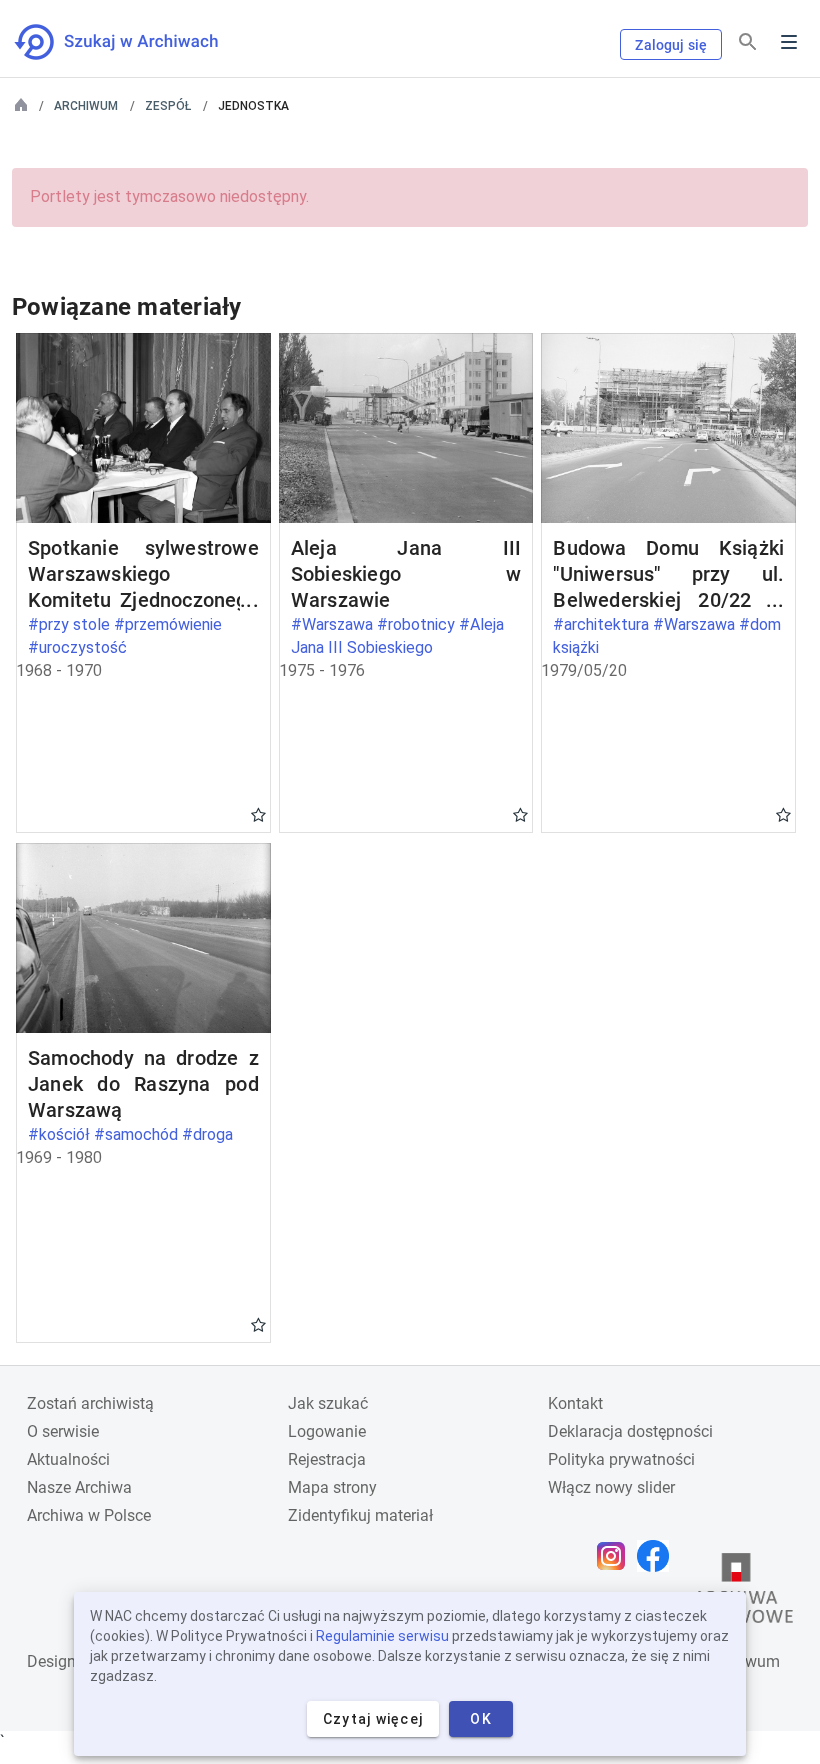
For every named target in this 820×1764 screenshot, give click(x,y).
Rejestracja (327, 1459)
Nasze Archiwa (79, 1487)
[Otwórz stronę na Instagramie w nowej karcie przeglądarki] (616, 1556)
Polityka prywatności (621, 1459)
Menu (789, 42)
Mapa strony (332, 1487)
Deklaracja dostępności (630, 1431)
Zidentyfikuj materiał (360, 1515)
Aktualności (68, 1459)
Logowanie (327, 1431)
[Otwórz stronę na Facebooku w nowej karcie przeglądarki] (658, 1556)
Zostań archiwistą (90, 1403)
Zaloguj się (671, 45)
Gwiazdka (258, 814)
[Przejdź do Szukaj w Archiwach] (134, 42)
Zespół (168, 106)
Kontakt (575, 1403)
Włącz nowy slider (611, 1487)
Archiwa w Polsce (89, 1515)
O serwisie (63, 1431)
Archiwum (86, 106)
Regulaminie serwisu (382, 1636)
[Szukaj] (748, 42)
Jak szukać (328, 1403)
